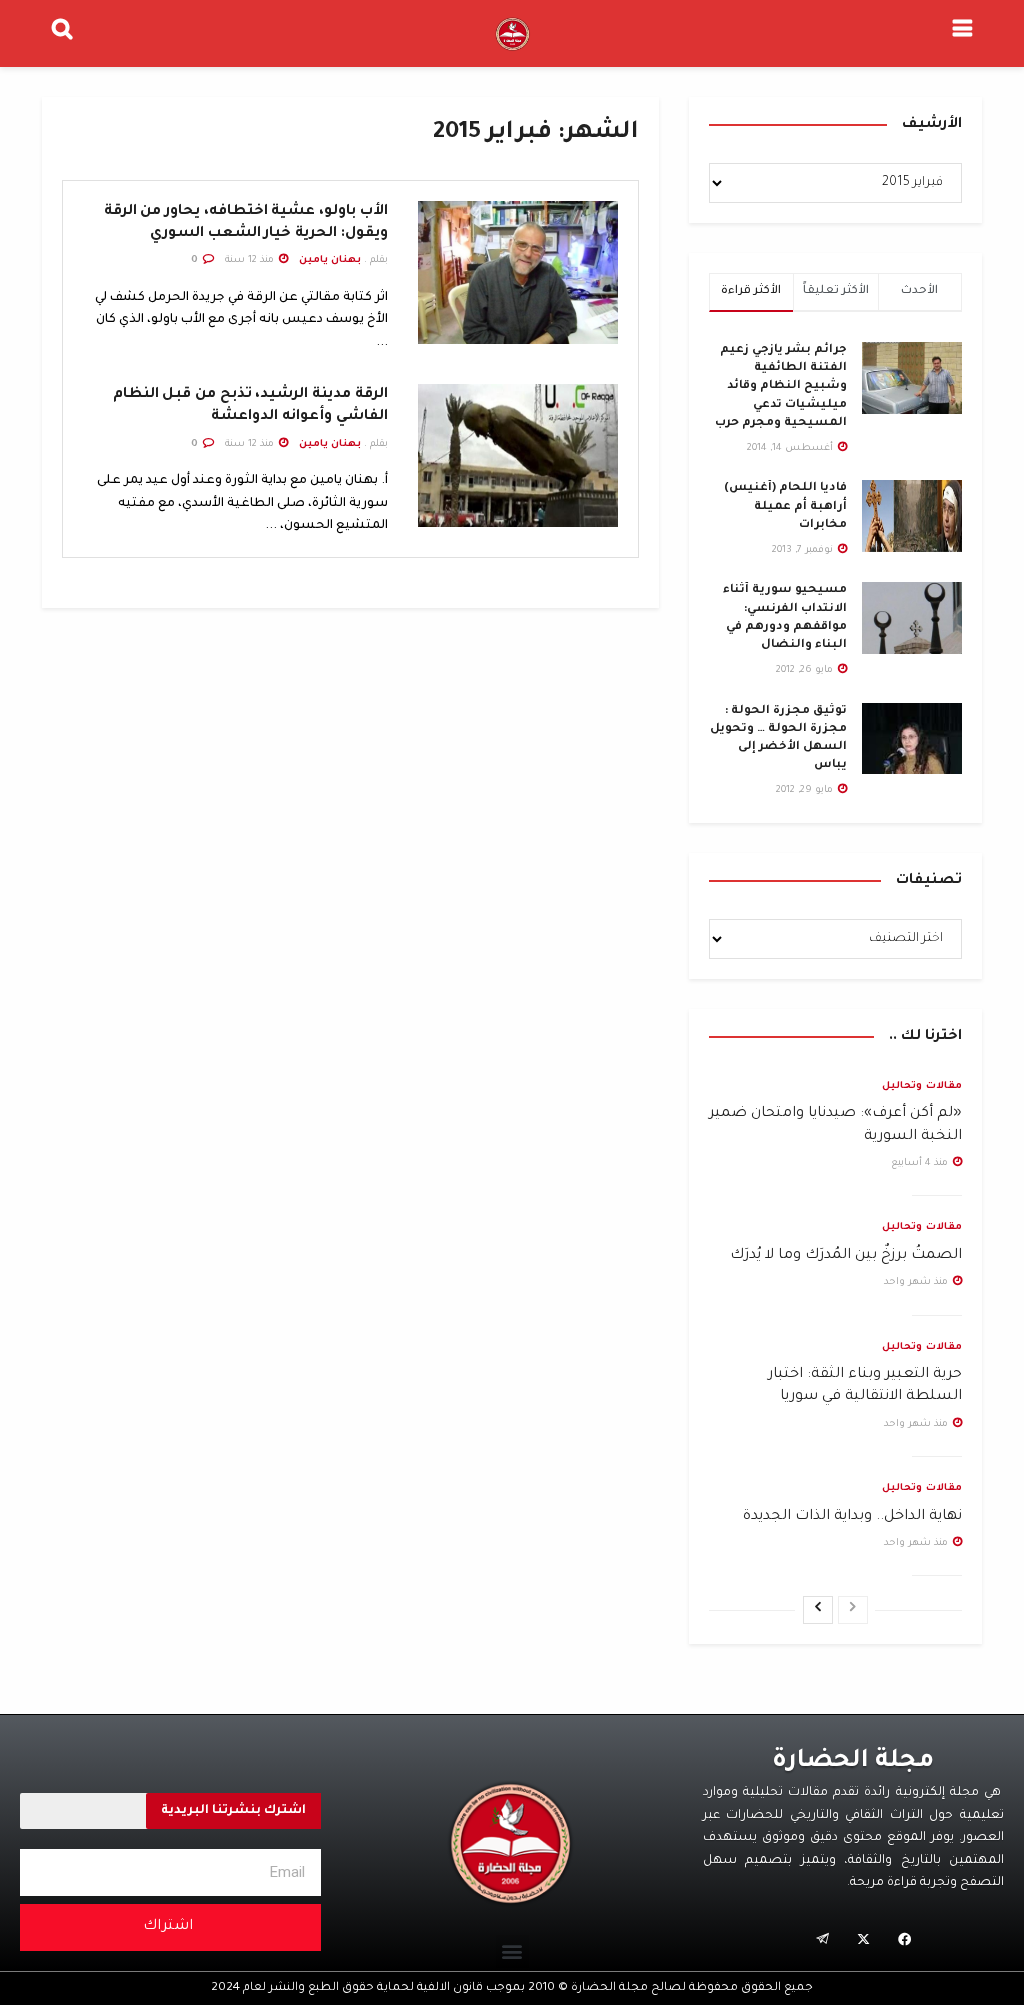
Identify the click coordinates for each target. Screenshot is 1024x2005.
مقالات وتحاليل (922, 1086)
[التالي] (818, 1610)
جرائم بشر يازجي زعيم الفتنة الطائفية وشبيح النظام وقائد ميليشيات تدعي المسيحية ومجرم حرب (781, 387)
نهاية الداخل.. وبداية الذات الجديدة (852, 1517)
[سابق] (853, 1610)
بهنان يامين (330, 260)
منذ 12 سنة (251, 260)
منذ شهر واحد (917, 1282)
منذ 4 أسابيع (921, 1163)
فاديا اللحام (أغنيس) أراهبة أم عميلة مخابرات (785, 506)
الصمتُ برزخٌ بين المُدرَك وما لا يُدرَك (846, 1256)
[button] (512, 1951)
